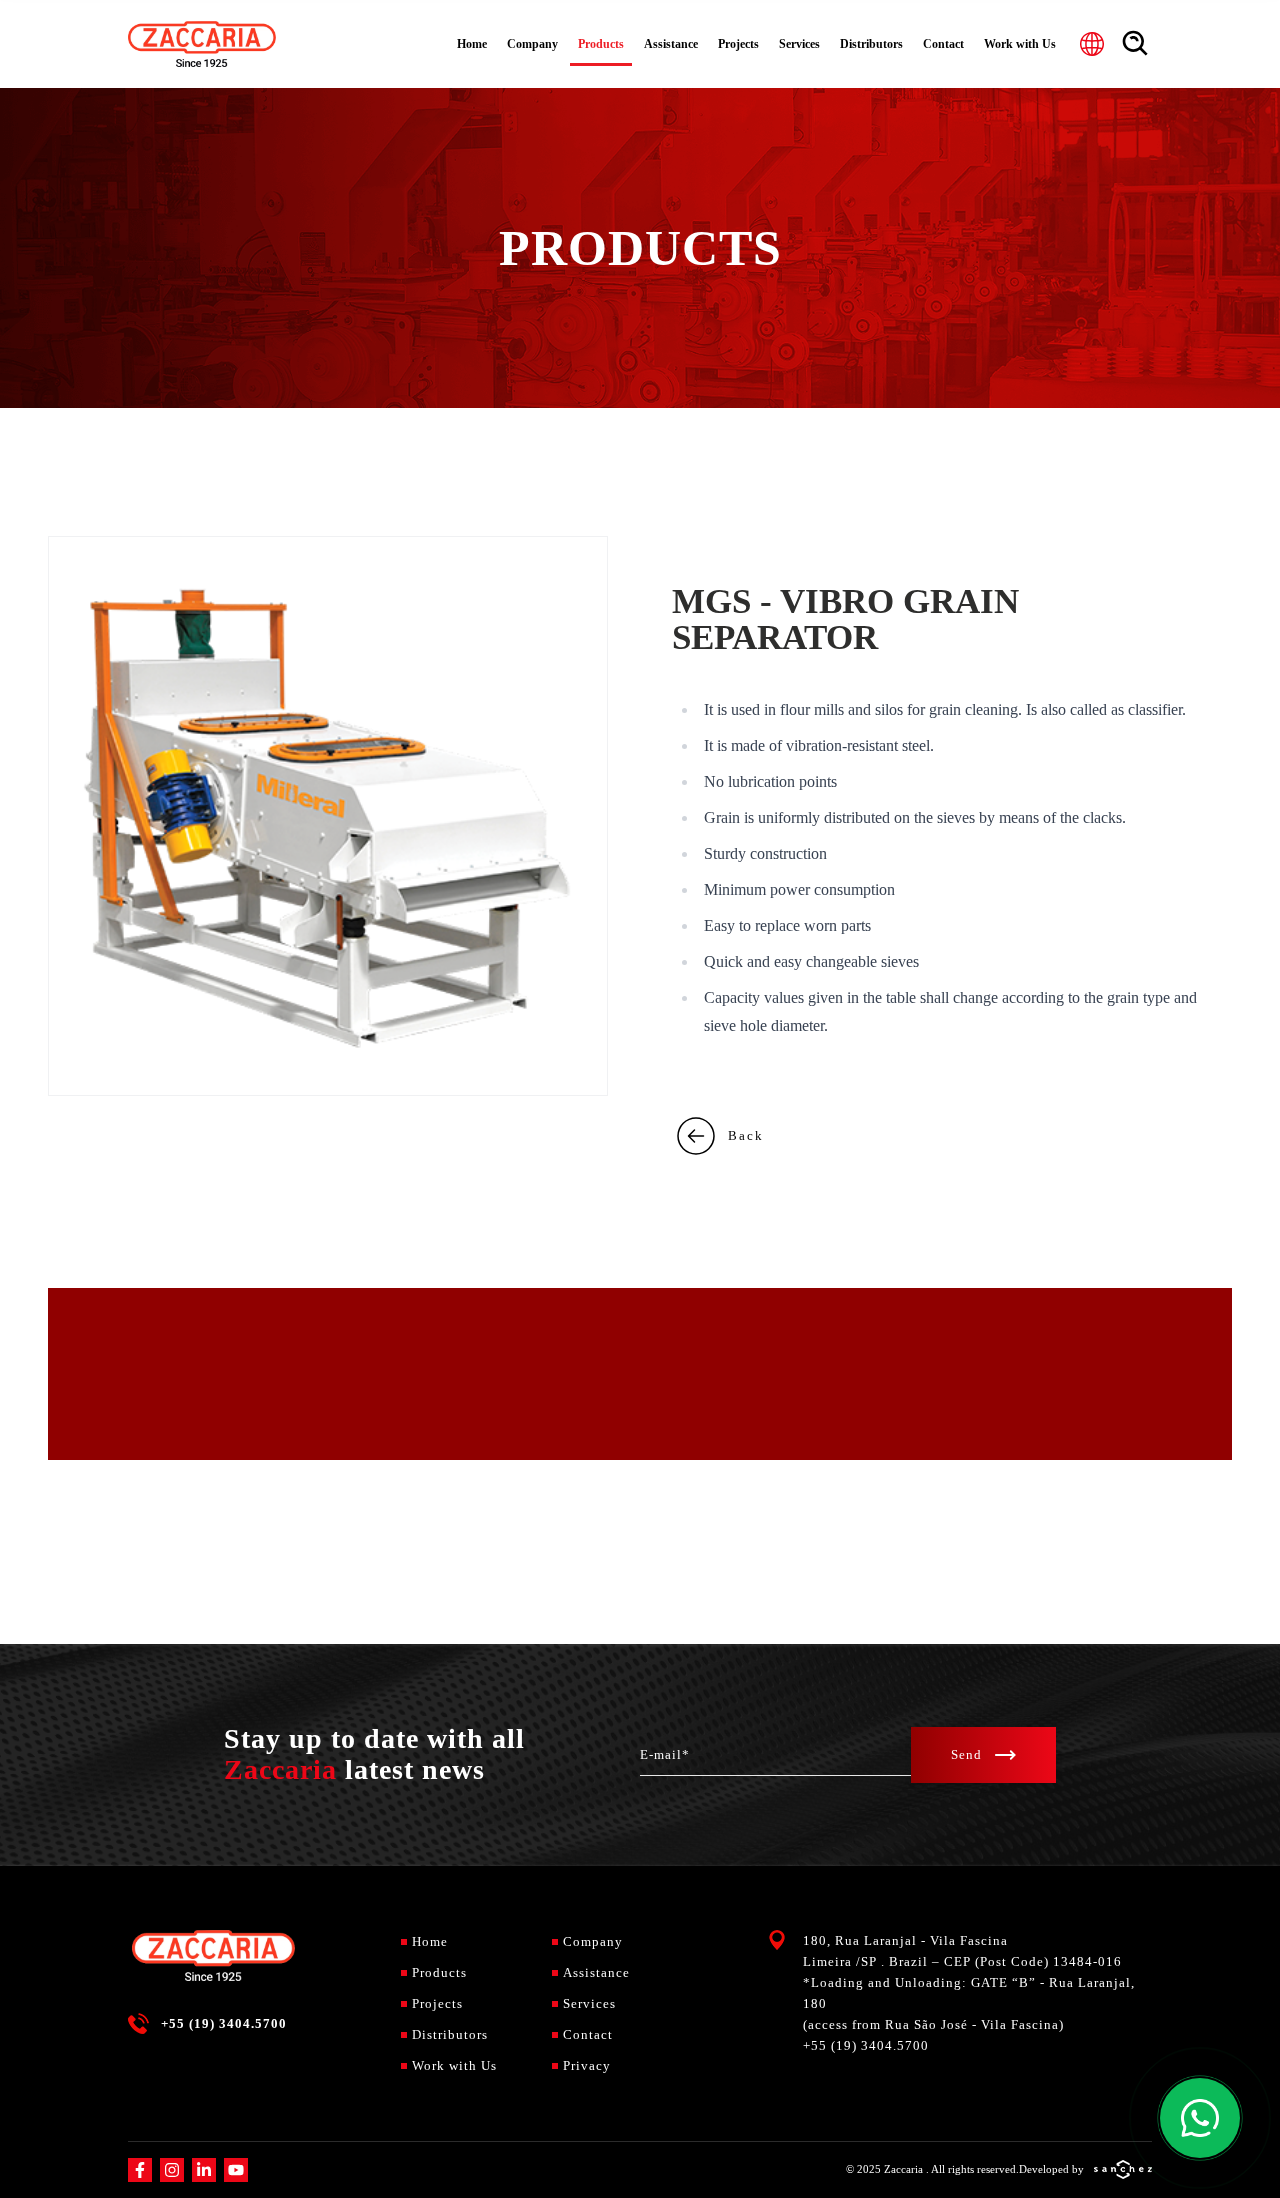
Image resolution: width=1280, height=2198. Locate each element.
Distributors (871, 44)
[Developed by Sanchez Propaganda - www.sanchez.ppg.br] (1123, 2169)
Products (601, 44)
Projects (738, 44)
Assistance (671, 44)
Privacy (587, 2065)
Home (472, 44)
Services (799, 44)
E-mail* (665, 1754)
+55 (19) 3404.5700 (224, 2023)
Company (532, 44)
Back (746, 1135)
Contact (943, 44)
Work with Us (1020, 44)
